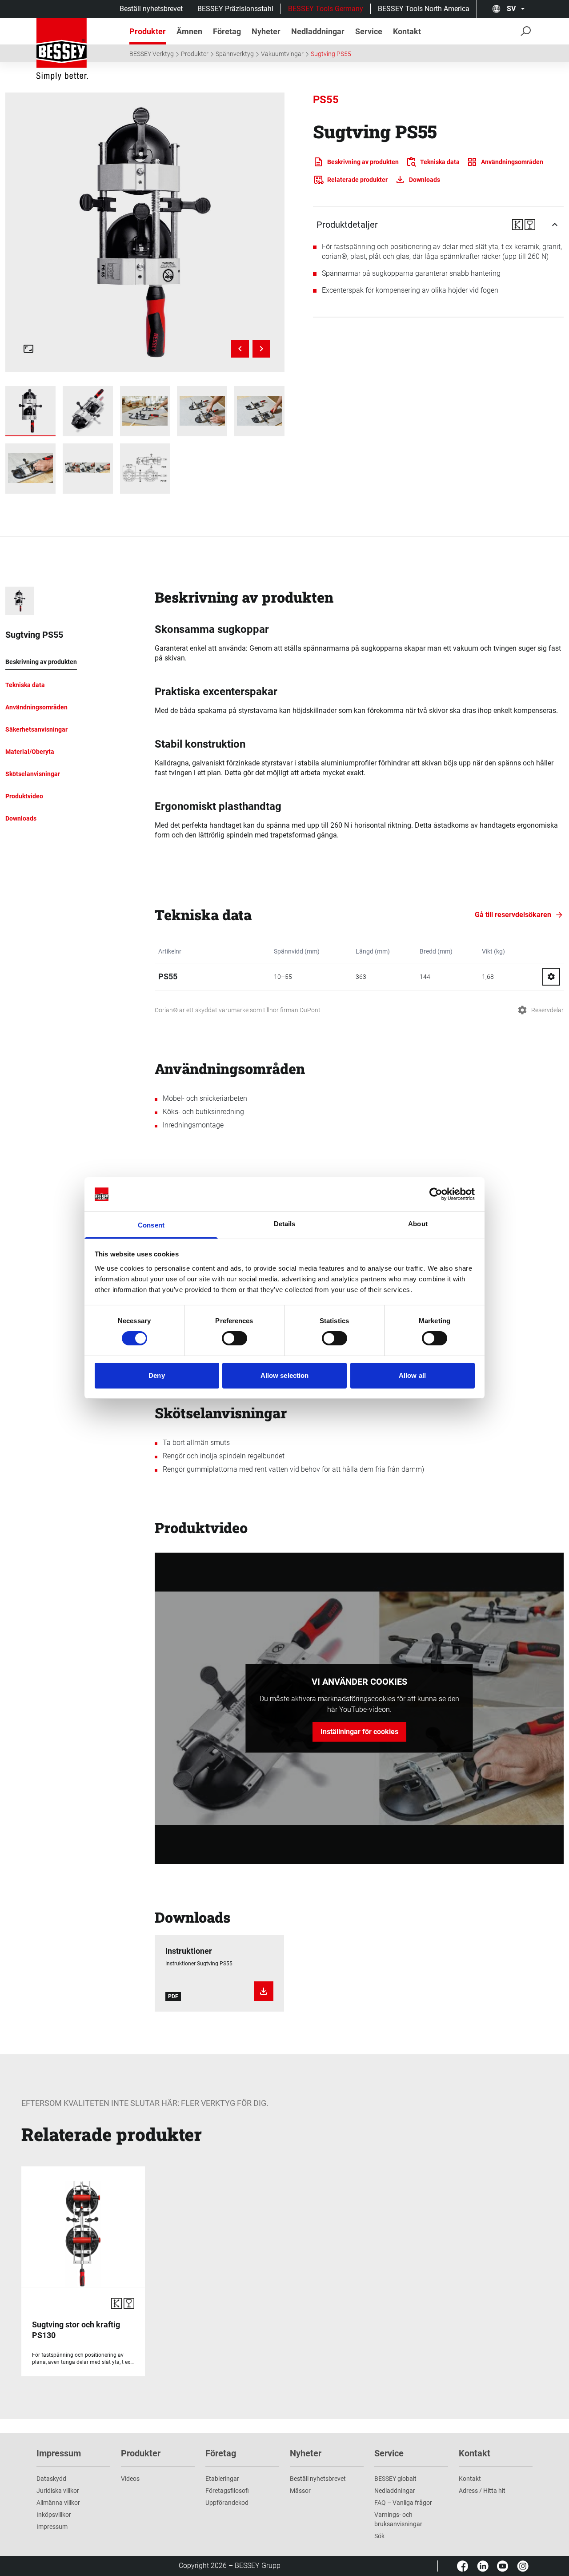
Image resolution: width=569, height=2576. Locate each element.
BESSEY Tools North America (424, 9)
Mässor (300, 2491)
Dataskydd (51, 2479)
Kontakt (470, 2479)
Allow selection (285, 1375)
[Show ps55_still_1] (88, 411)
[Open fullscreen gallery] (28, 349)
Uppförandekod (227, 2503)
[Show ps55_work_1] (145, 411)
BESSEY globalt (395, 2479)
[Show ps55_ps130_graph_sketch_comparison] (145, 469)
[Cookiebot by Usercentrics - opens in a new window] (436, 1194)
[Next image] (261, 349)
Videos (130, 2479)
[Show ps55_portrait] (30, 411)
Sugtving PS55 (331, 54)
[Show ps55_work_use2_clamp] (259, 411)
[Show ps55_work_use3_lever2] (30, 469)
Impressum (52, 2527)
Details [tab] (285, 1224)
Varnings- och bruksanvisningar (398, 2519)
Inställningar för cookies (359, 1732)
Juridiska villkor (58, 2491)
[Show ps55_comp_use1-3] (88, 469)
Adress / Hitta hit (482, 2491)
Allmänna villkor (58, 2503)
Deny (156, 1375)
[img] (145, 232)
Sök (379, 2536)
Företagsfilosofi (227, 2491)
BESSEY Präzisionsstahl (235, 9)
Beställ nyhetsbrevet (151, 9)
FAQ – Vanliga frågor (403, 2503)
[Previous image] (240, 349)
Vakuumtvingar (282, 54)
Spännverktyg (235, 54)
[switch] (234, 1338)
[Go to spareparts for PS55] (551, 977)
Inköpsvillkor (54, 2515)
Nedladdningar (395, 2491)
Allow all (412, 1375)
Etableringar (222, 2479)
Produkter (195, 54)
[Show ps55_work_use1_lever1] (202, 411)
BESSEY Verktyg (152, 54)
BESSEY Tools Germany (326, 9)
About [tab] (418, 1224)
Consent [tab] (151, 1225)
